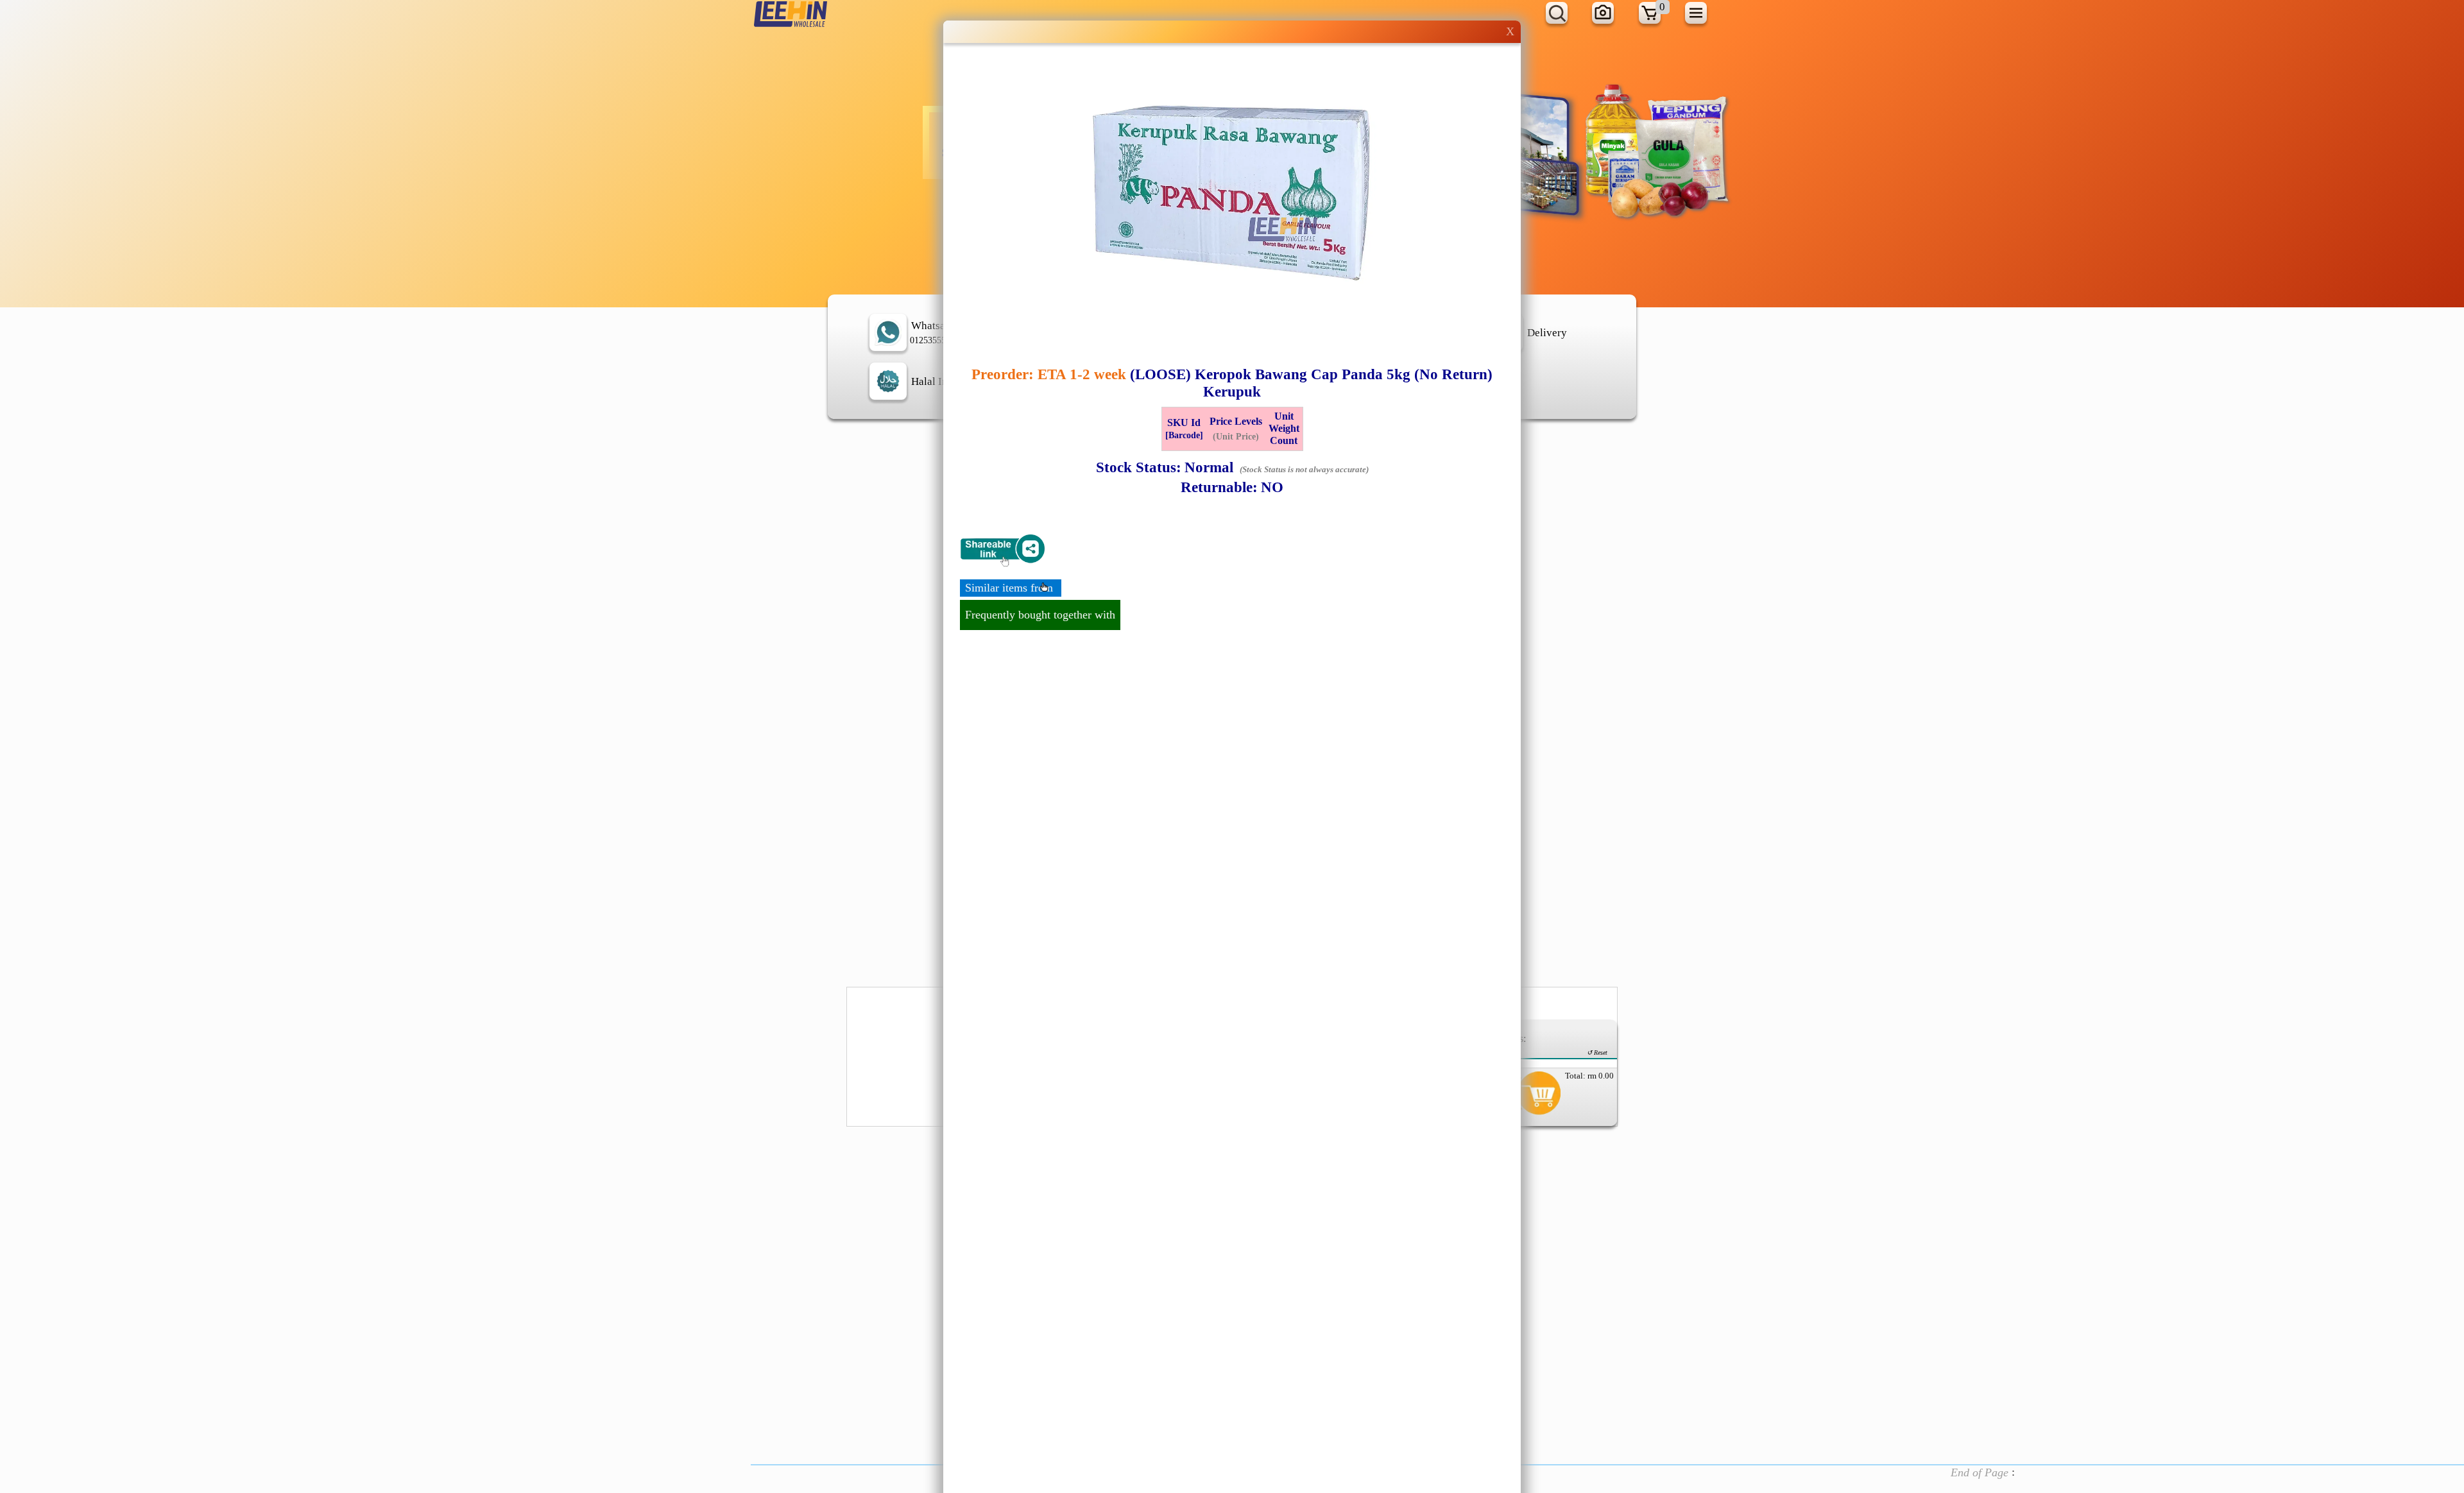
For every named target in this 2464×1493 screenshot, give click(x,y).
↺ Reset (1597, 1053)
